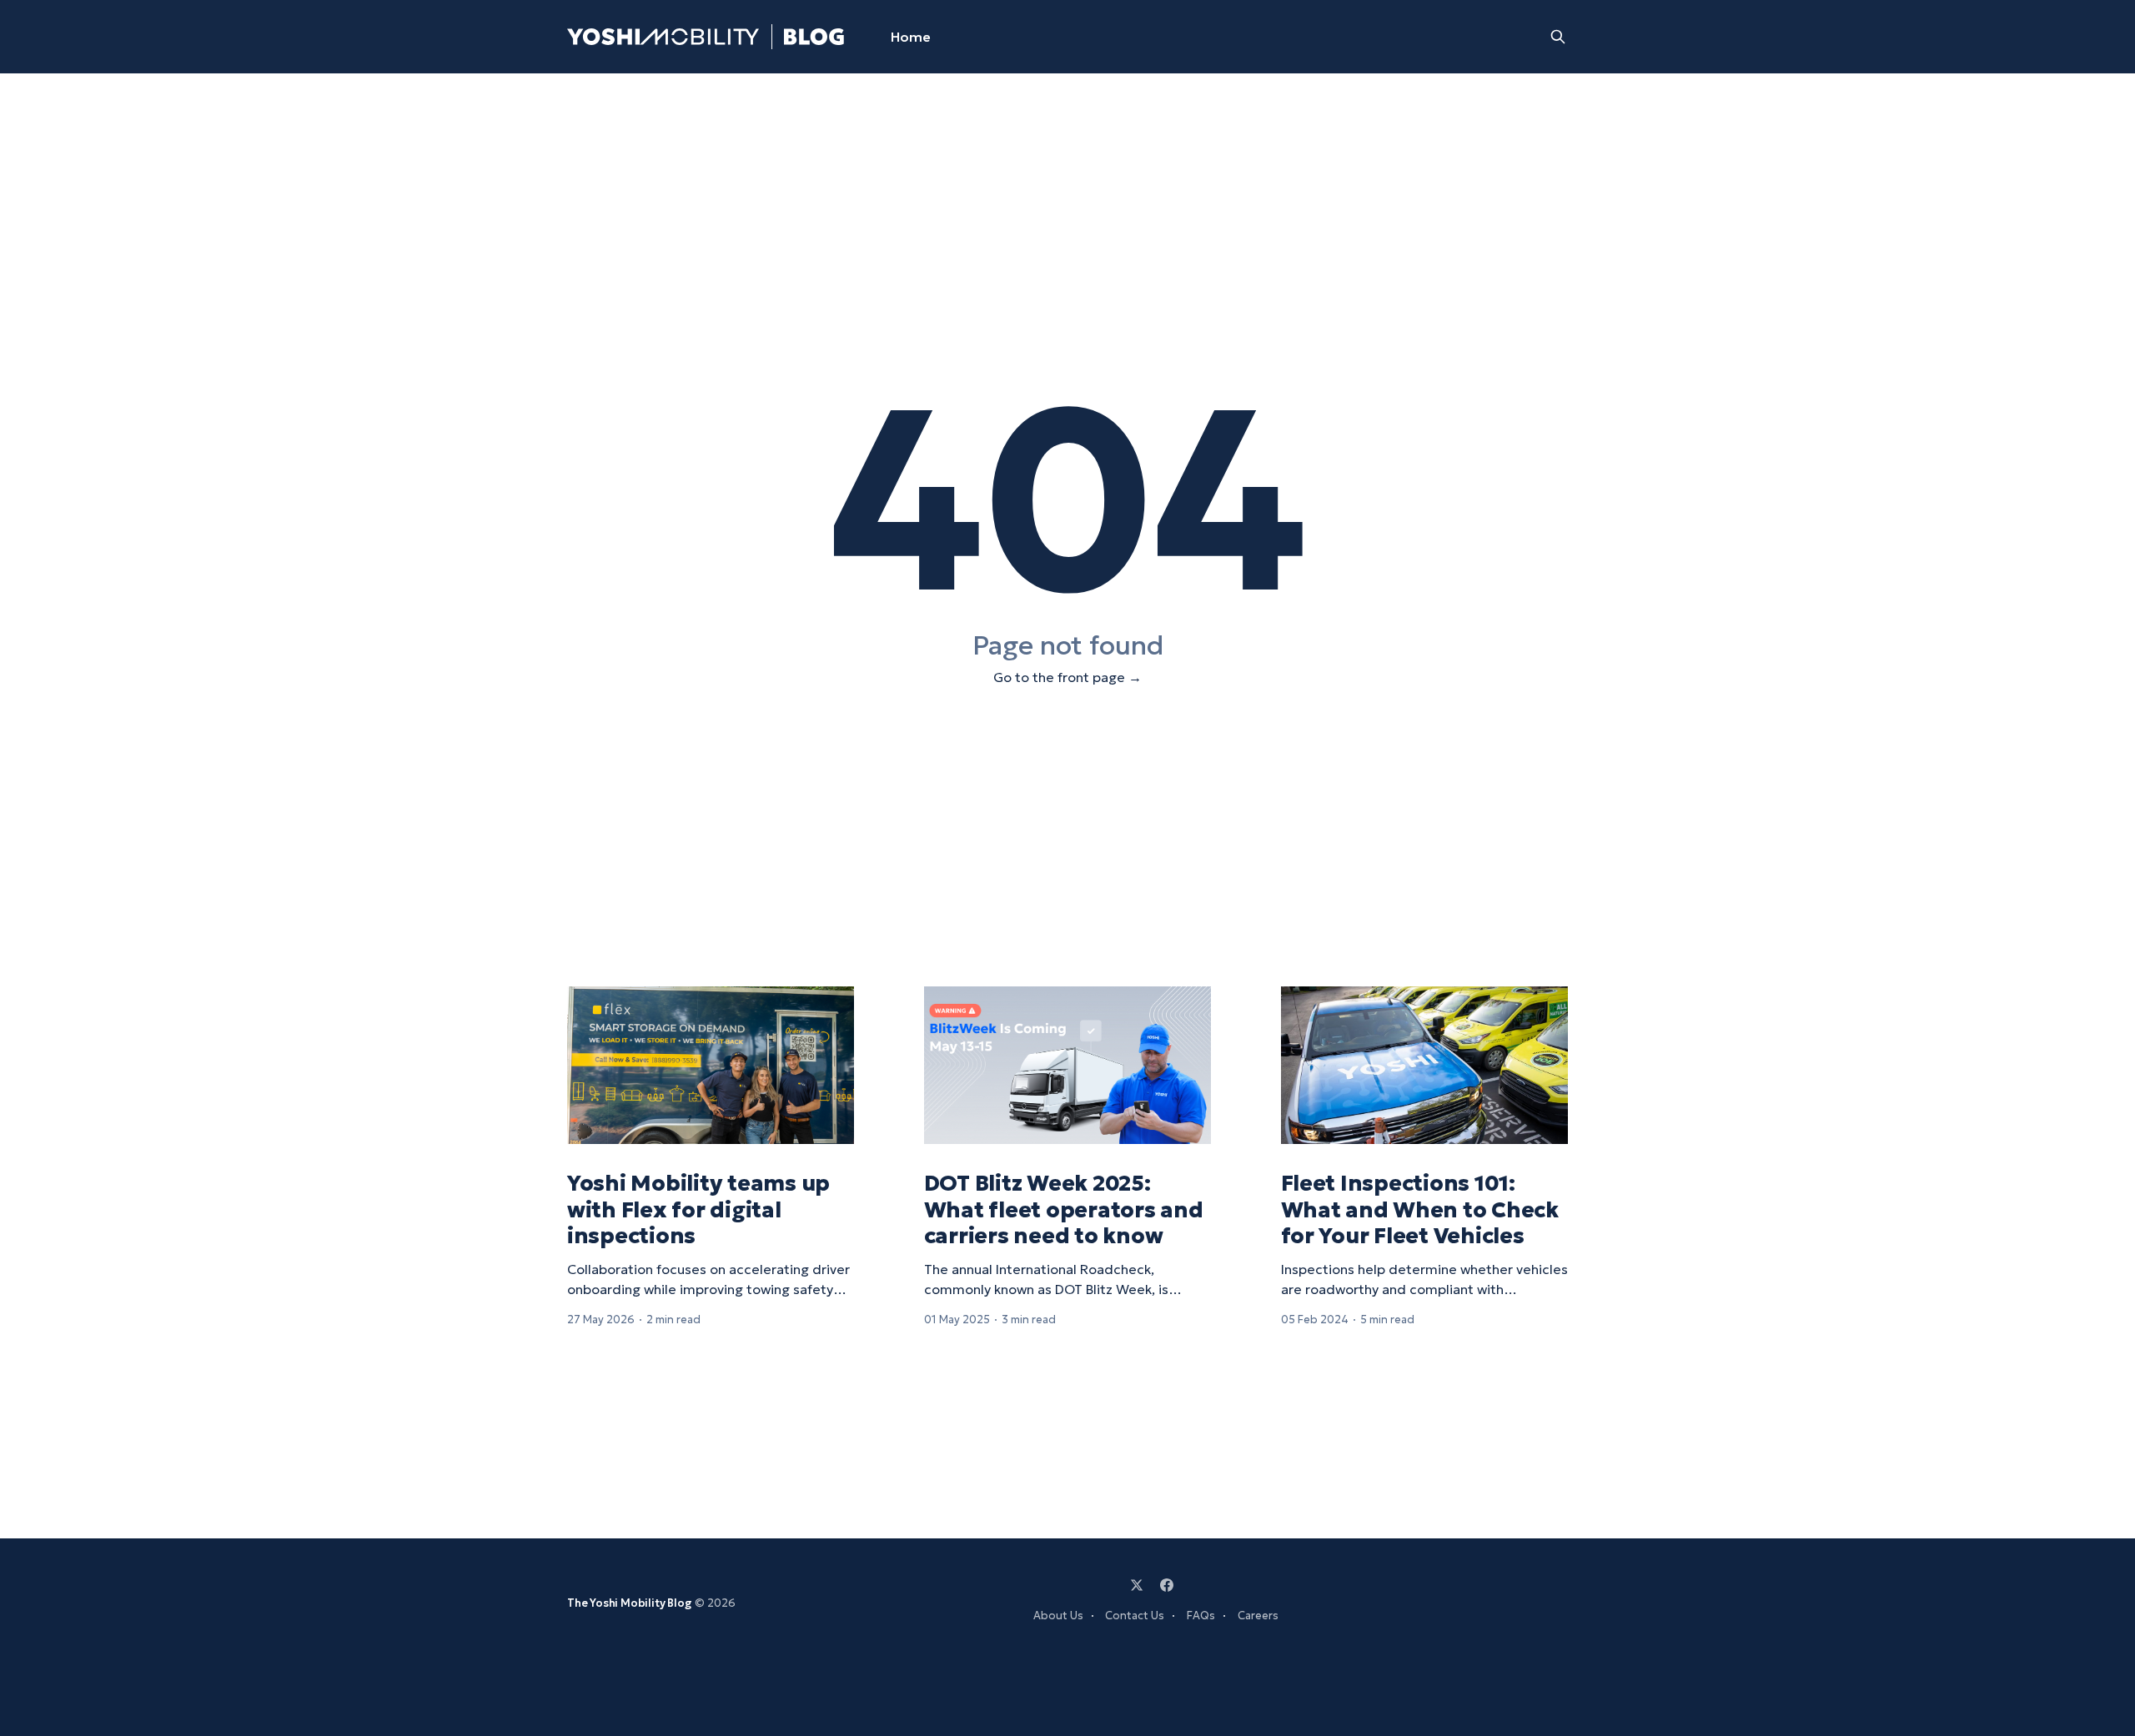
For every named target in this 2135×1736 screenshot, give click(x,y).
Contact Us (1135, 1616)
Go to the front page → (1067, 677)
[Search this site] (1558, 37)
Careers (1258, 1616)
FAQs (1201, 1616)
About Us (1058, 1616)
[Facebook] (1167, 1585)
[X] (1137, 1585)
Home (911, 37)
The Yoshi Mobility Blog (630, 1603)
